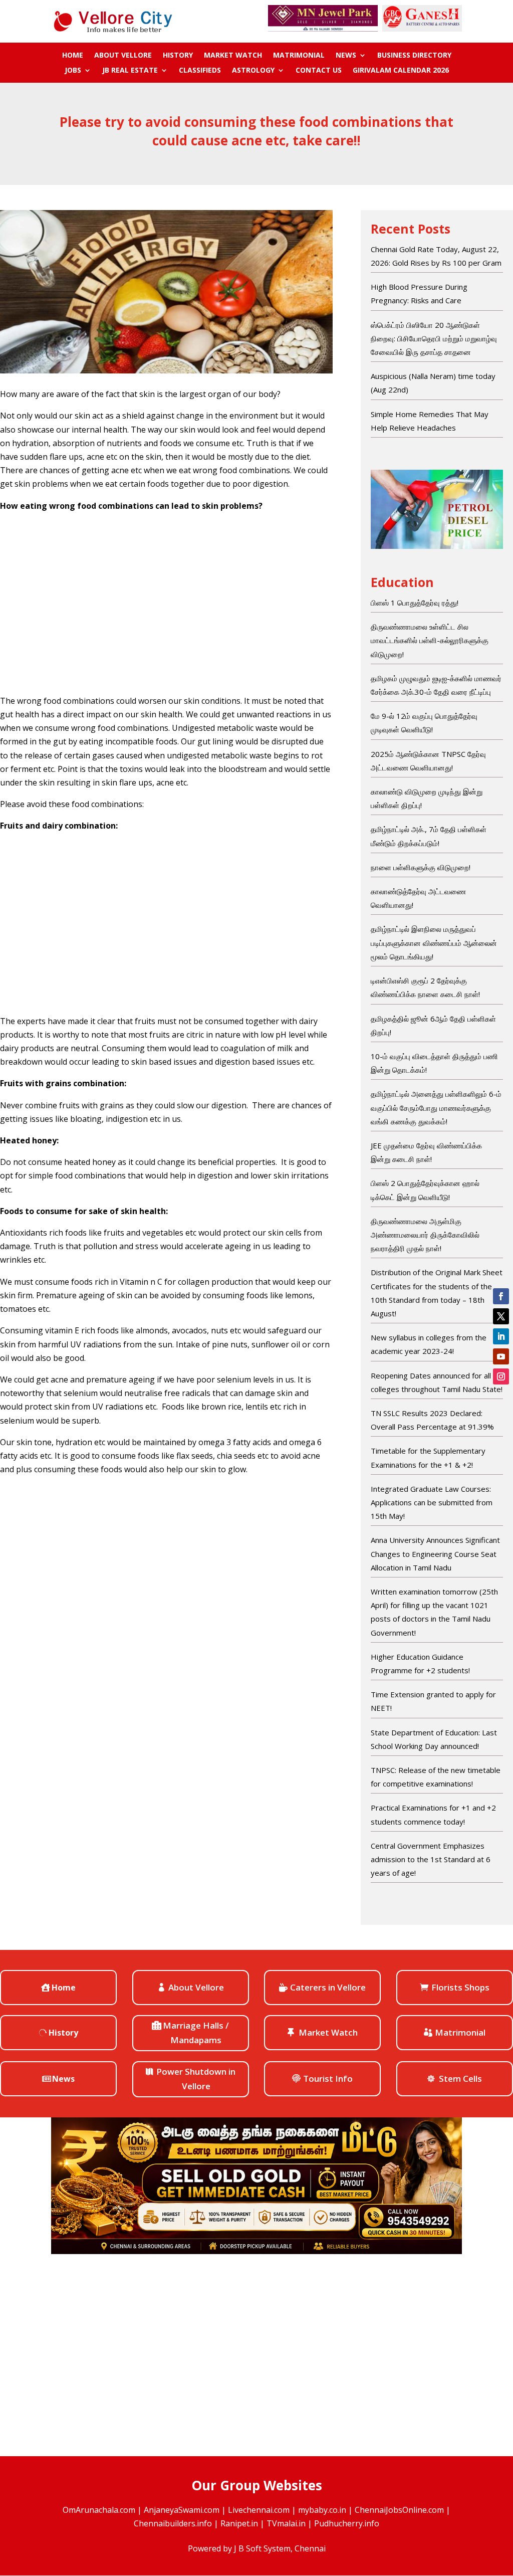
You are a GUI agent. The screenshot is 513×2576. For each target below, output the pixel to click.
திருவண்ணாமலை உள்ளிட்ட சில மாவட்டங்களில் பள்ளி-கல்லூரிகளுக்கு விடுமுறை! (430, 640)
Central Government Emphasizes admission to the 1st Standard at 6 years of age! (431, 1859)
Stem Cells (460, 2078)
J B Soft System (262, 2548)
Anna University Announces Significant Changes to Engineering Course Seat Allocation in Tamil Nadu (435, 1553)
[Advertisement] (166, 604)
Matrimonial (299, 56)
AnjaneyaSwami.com (182, 2510)
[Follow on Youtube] (501, 1356)
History (178, 56)
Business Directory (414, 56)
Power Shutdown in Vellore (196, 2079)
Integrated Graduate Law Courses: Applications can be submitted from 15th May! (432, 1502)
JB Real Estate (130, 71)
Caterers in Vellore (328, 1987)
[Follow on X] (501, 1316)
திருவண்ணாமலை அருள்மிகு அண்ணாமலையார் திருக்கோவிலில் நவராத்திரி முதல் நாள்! (425, 1235)
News (346, 56)
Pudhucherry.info (347, 2523)
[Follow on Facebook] (501, 1296)
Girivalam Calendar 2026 (401, 71)
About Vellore (123, 56)
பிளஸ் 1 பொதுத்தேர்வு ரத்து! (415, 603)
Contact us (319, 71)
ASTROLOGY (253, 71)
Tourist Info (328, 2078)
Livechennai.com (259, 2510)
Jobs (73, 71)
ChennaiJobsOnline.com (399, 2510)
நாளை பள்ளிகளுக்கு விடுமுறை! (421, 867)
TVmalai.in (286, 2523)
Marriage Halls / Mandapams (196, 2033)
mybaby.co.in (322, 2510)
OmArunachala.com (99, 2510)
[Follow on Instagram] (501, 1376)
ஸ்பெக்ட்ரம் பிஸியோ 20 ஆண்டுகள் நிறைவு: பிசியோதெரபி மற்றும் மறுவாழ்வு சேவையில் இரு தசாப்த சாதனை (434, 338)
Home (73, 56)
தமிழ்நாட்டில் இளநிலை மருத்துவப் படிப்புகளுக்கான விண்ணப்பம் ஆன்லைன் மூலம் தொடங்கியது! (434, 942)
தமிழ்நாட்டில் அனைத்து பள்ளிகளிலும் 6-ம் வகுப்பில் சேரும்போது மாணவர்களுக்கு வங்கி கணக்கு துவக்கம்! (436, 1107)
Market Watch (233, 56)
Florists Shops (460, 1987)
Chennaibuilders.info (173, 2523)
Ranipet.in (239, 2523)
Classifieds (200, 71)
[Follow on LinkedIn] (501, 1336)
